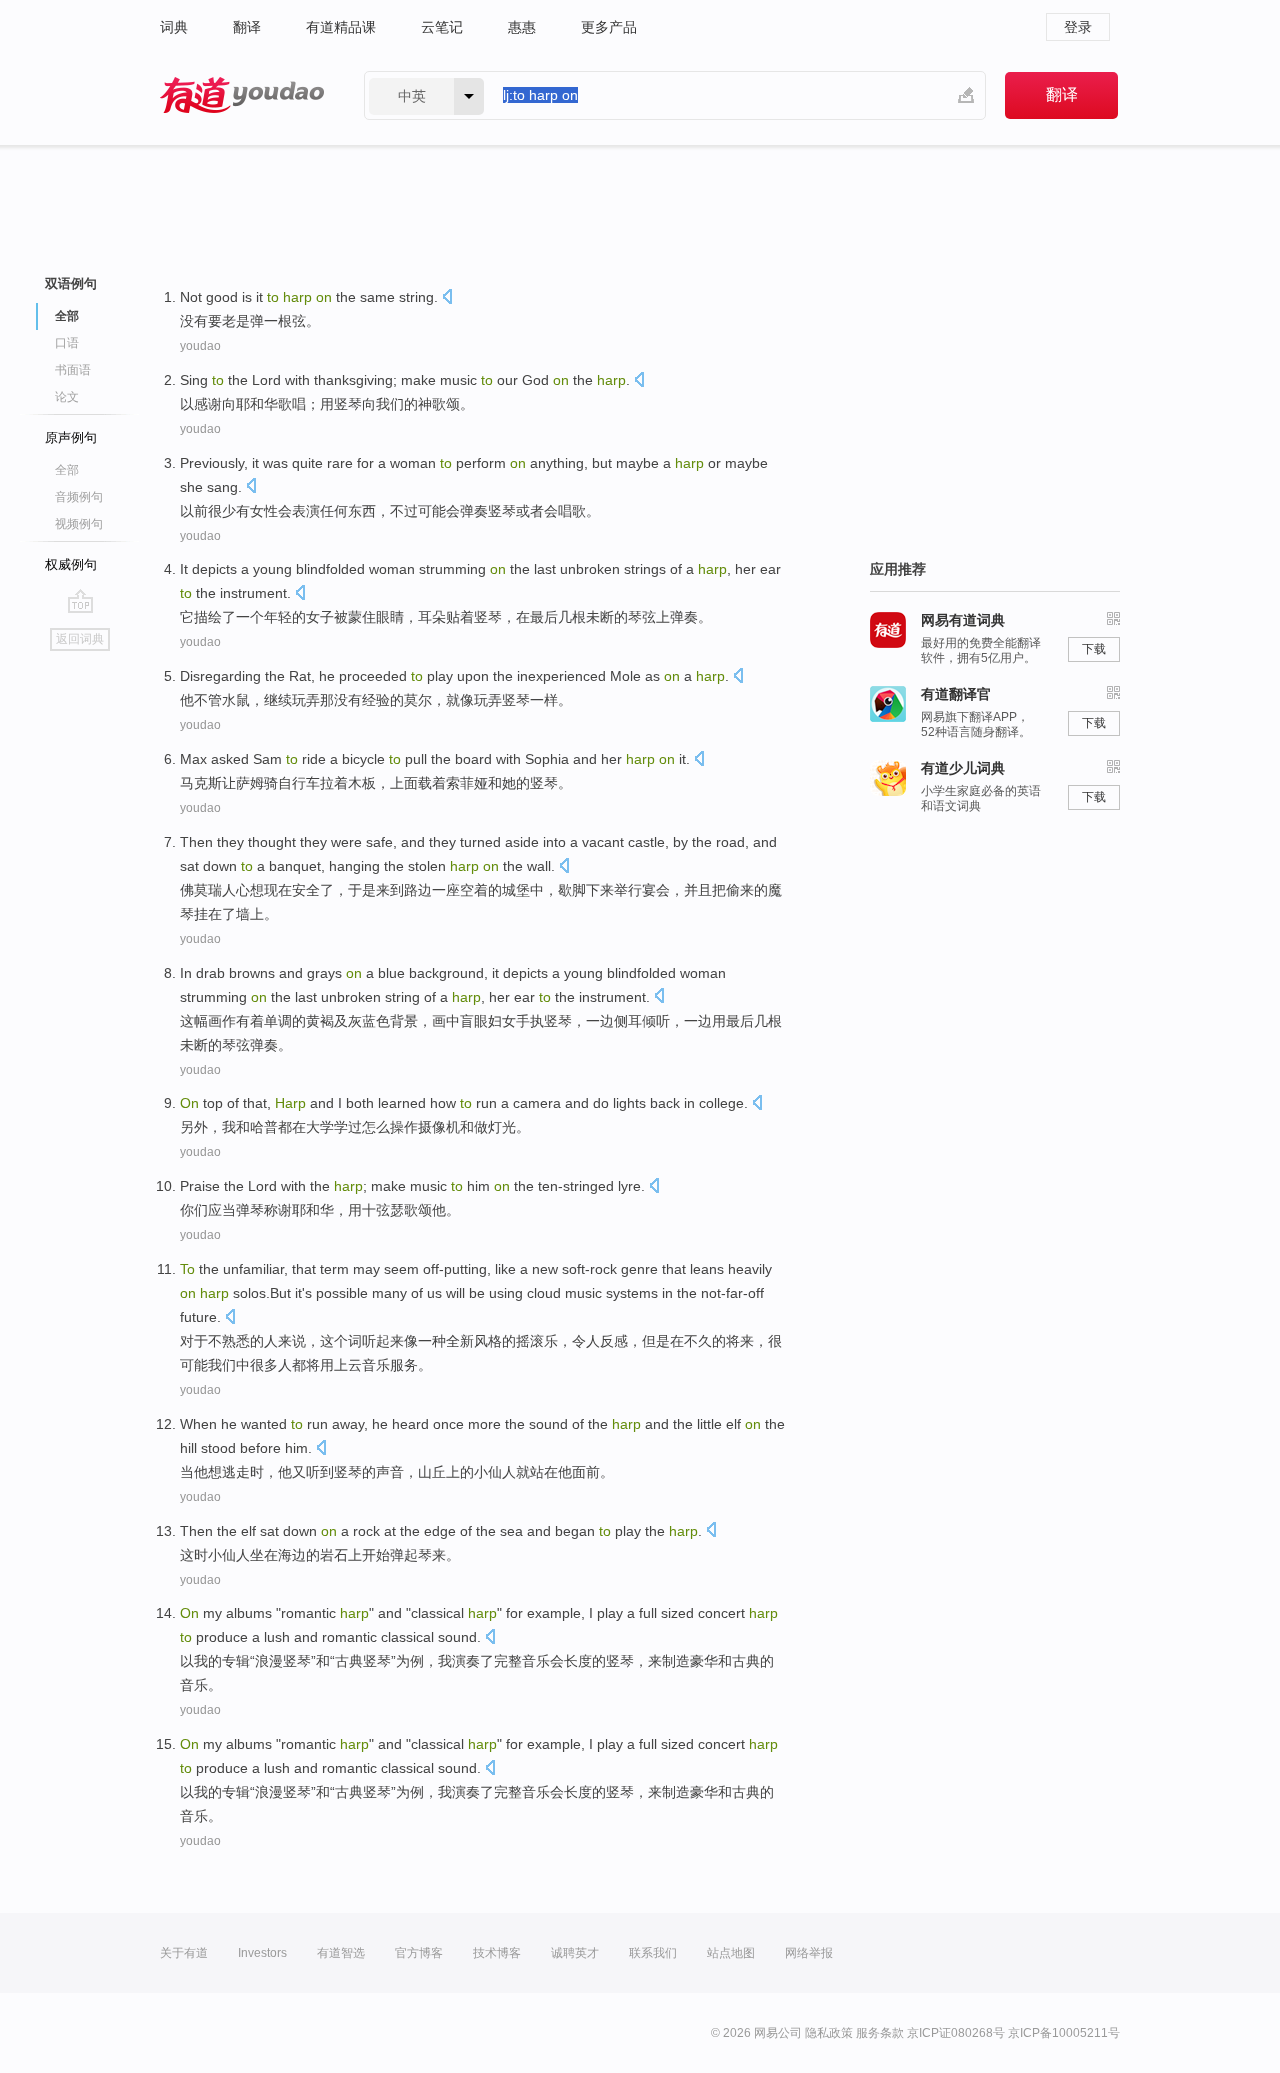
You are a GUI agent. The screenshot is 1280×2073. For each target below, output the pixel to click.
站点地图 (731, 1953)
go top (80, 601)
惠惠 (522, 27)
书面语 (73, 370)
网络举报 (809, 1953)
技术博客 (497, 1953)
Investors (262, 1953)
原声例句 (71, 437)
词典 (174, 27)
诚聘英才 (575, 1953)
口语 (67, 343)
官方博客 (419, 1953)
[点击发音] (447, 298)
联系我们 (653, 1953)
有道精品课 (341, 27)
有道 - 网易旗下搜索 (242, 95)
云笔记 (442, 27)
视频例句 (79, 524)
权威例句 (71, 564)
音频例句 (79, 497)
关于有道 (184, 1953)
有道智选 (341, 1953)
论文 (67, 397)
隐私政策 (829, 2033)
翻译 (247, 27)
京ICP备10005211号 (1064, 2033)
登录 (1078, 27)
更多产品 (609, 27)
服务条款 (880, 2033)
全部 (67, 470)
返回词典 (80, 639)
